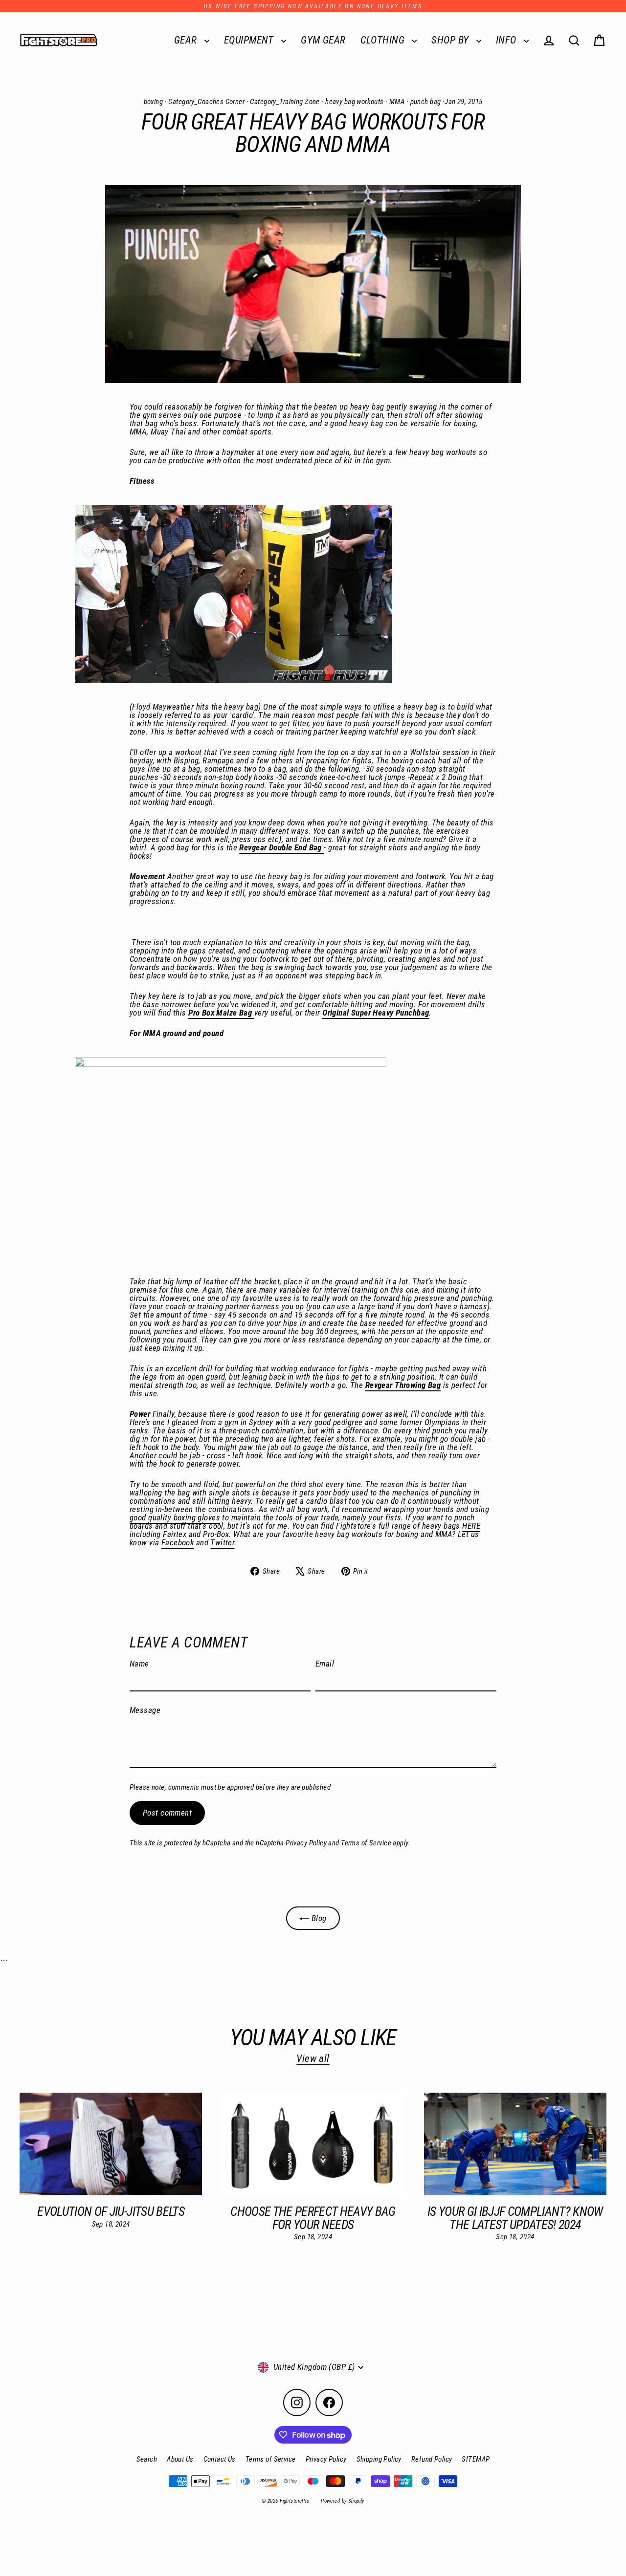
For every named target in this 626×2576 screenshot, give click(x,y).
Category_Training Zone (285, 102)
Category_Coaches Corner (206, 102)
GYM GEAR (323, 40)
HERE (471, 1526)
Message (145, 1710)
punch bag (426, 102)
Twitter (222, 1542)
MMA (397, 102)
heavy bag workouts (355, 102)
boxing (154, 102)
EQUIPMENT (250, 40)
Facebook (178, 1542)
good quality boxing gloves (175, 1517)
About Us (180, 2459)
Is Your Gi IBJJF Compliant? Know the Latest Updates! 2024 (515, 2218)
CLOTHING (384, 40)
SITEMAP (476, 2459)
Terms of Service (366, 1843)
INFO (507, 40)
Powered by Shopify (343, 2501)
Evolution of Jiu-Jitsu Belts (111, 2211)
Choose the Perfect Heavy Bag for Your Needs (313, 2218)
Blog (318, 1918)
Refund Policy (432, 2459)
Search (147, 2459)
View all (313, 2058)
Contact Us (220, 2459)
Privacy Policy (306, 1843)
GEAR (187, 40)
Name (139, 1664)
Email (325, 1664)
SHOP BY (451, 40)
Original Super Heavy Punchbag (376, 1013)
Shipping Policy (379, 2459)
